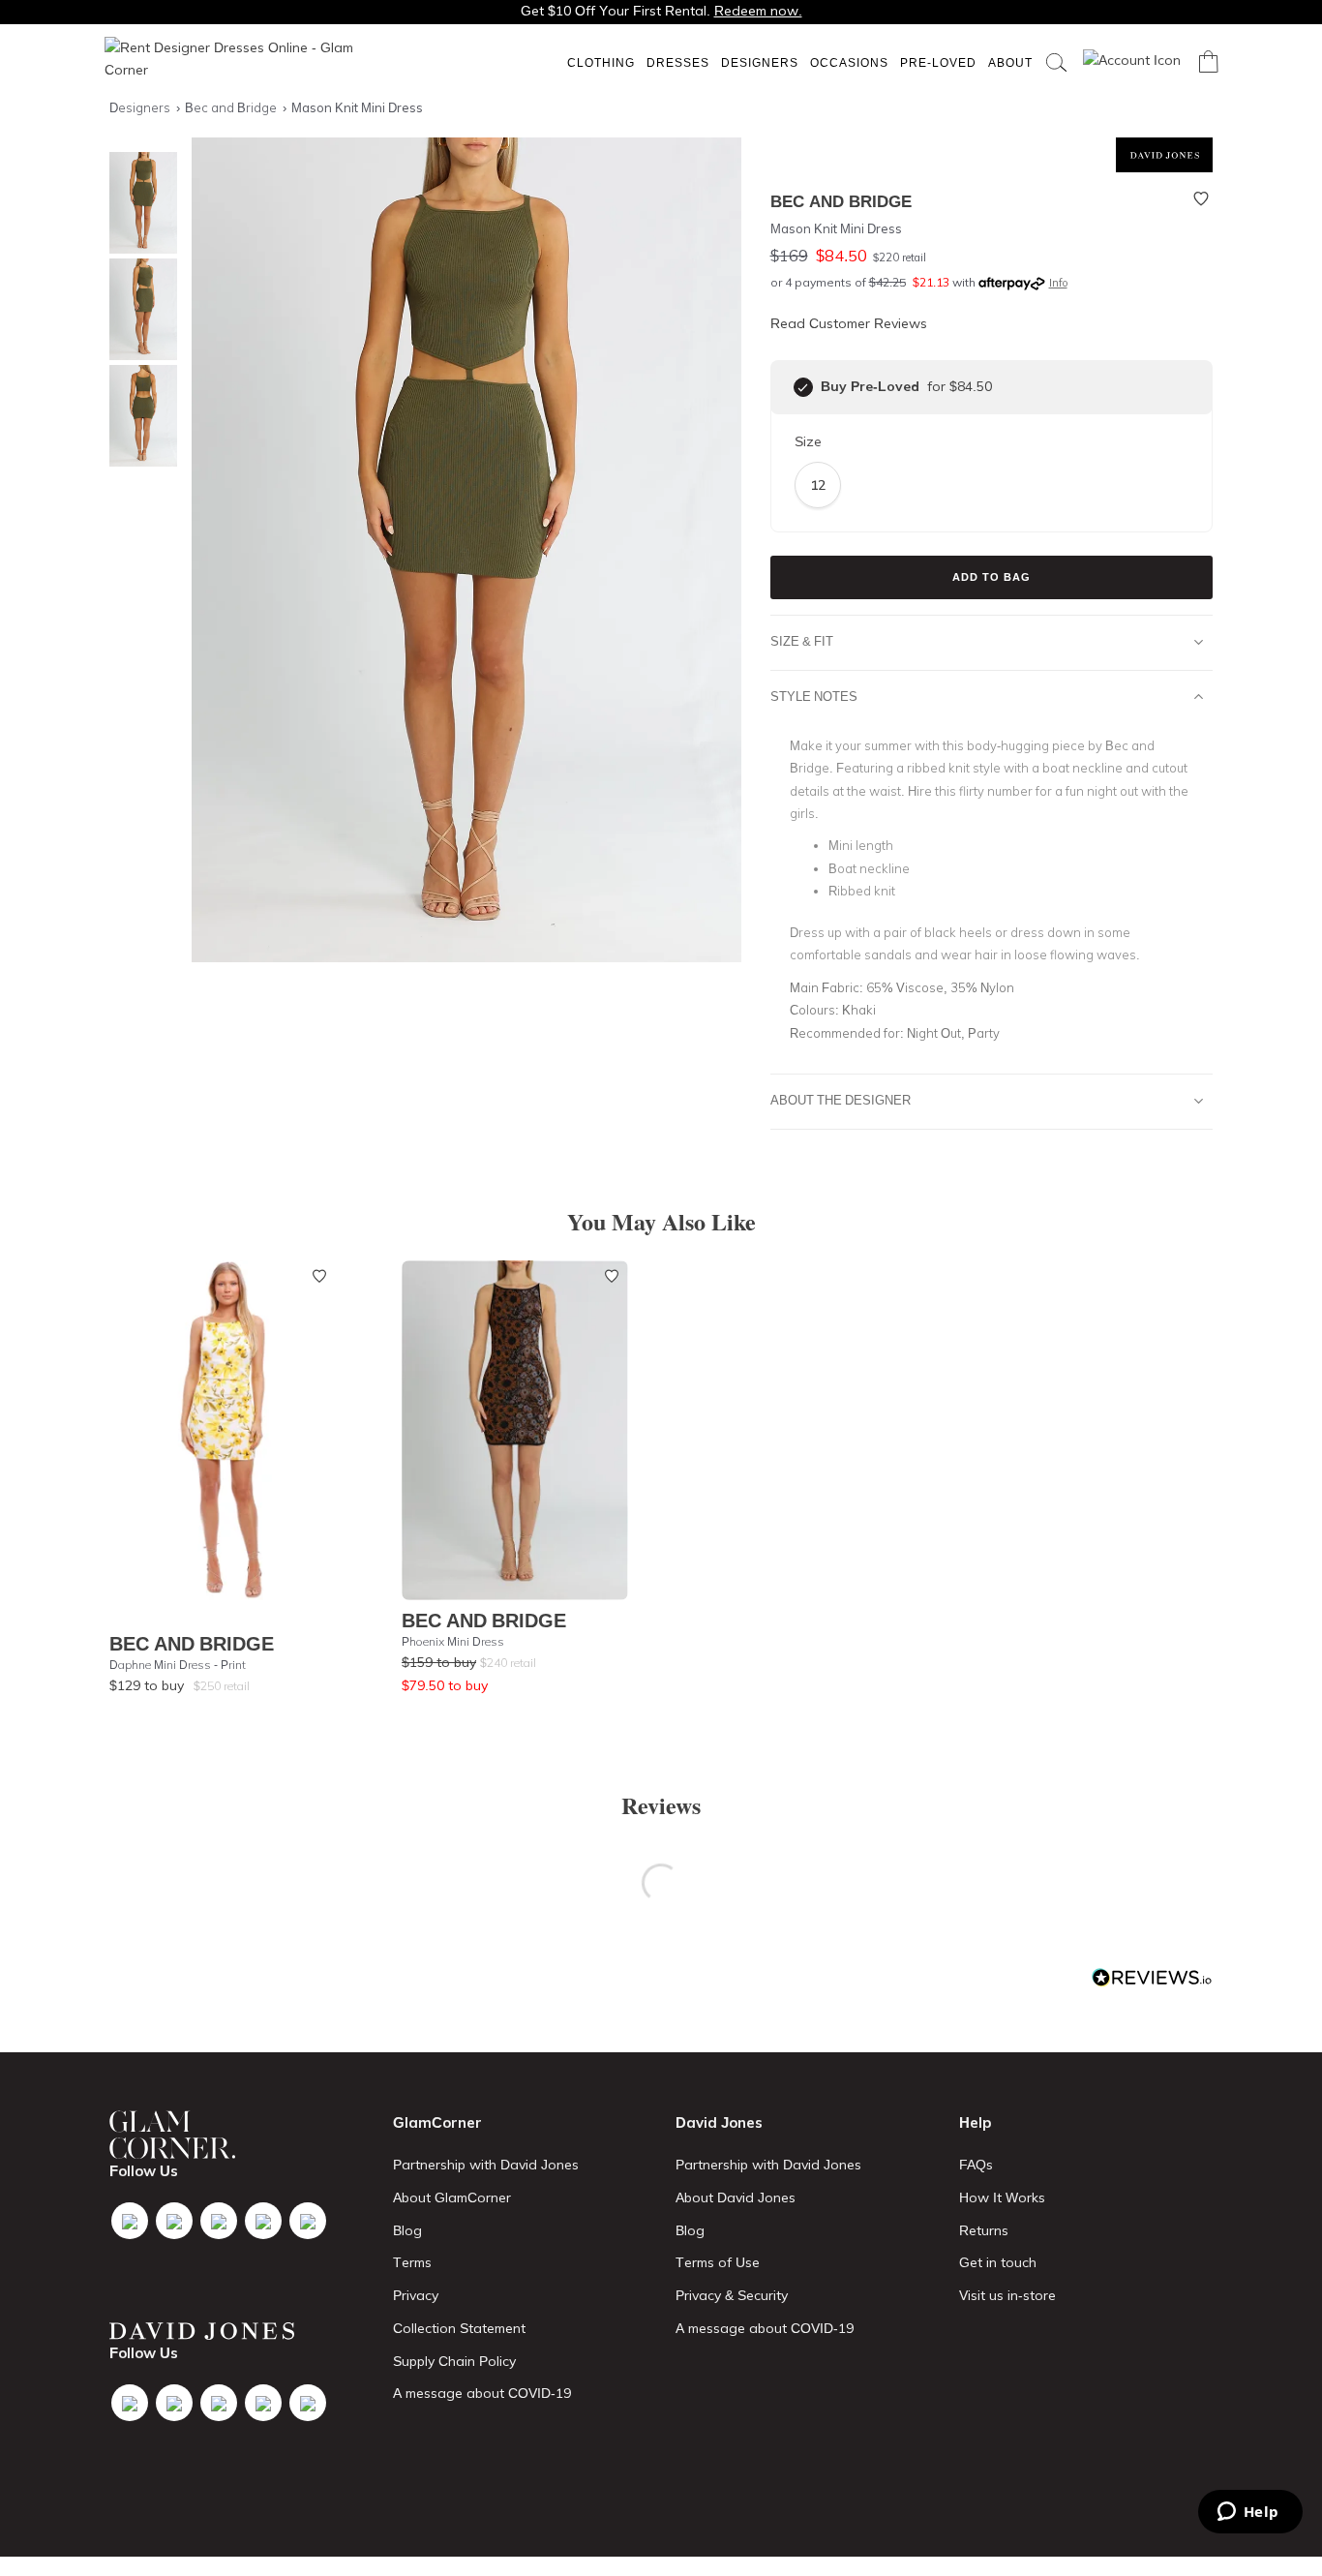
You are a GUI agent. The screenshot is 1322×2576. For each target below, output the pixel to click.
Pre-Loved (938, 62)
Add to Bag (991, 577)
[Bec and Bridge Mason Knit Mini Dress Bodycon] (138, 416)
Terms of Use (718, 2262)
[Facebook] (130, 2221)
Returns (984, 2230)
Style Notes (814, 696)
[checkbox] (803, 387)
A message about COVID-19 (482, 2393)
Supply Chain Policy (454, 2361)
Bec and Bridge (192, 1643)
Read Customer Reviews (849, 323)
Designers (760, 62)
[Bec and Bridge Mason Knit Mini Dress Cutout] (138, 309)
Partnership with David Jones (486, 2165)
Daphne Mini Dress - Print (178, 1665)
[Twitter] (174, 2221)
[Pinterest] (308, 2221)
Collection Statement (459, 2328)
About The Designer (841, 1100)
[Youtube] (263, 2221)
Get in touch (998, 2262)
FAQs (976, 2165)
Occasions (849, 62)
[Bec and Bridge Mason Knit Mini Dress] (138, 203)
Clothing (601, 62)
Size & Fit (802, 641)
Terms (412, 2262)
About (1010, 62)
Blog (407, 2230)
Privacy (416, 2295)
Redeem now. (758, 11)
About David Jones (736, 2197)
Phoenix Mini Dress (453, 1641)
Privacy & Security (732, 2295)
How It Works (1002, 2197)
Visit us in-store (1007, 2295)
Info (1058, 283)
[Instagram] (219, 2221)
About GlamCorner (452, 2197)
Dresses (678, 62)
